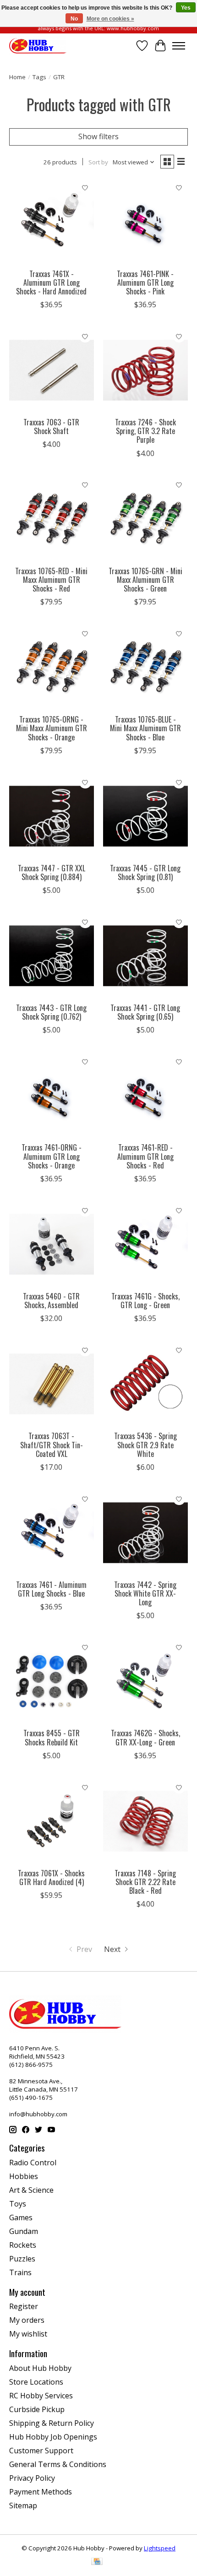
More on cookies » (110, 19)
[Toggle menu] (179, 46)
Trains (20, 2272)
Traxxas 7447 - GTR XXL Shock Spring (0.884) (52, 872)
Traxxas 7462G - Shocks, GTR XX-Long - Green (145, 1737)
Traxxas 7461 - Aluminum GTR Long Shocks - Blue (51, 1589)
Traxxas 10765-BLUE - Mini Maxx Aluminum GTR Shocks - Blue (145, 728)
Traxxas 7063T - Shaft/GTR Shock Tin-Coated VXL (52, 1445)
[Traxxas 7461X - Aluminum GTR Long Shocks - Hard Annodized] (52, 222)
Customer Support (41, 2451)
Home (17, 77)
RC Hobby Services (41, 2396)
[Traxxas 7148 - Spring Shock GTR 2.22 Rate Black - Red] (145, 1821)
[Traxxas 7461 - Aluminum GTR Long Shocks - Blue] (52, 1533)
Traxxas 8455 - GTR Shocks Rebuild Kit (52, 1737)
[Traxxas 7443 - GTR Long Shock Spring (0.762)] (52, 956)
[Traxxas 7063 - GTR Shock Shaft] (52, 370)
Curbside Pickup (37, 2409)
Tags (39, 77)
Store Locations (36, 2382)
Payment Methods (41, 2492)
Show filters (98, 136)
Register (24, 2306)
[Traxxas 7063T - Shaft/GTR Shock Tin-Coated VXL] (52, 1384)
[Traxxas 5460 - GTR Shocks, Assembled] (52, 1244)
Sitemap (23, 2505)
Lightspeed (160, 2548)
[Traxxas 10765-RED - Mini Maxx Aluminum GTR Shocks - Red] (52, 519)
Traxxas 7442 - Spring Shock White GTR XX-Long (145, 1593)
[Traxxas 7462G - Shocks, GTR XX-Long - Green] (145, 1681)
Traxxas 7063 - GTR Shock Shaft (51, 427)
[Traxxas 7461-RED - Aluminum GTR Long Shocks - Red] (145, 1095)
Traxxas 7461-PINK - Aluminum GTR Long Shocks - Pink (145, 283)
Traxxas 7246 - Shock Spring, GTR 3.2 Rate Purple (145, 431)
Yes (186, 8)
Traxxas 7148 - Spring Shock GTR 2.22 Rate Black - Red (145, 1882)
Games (21, 2217)
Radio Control (33, 2163)
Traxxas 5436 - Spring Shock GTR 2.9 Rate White (145, 1445)
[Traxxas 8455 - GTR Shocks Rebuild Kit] (52, 1681)
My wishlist (28, 2334)
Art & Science (31, 2190)
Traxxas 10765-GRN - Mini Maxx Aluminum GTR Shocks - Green (145, 580)
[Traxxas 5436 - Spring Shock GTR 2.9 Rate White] (145, 1384)
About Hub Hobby (40, 2368)
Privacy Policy (32, 2478)
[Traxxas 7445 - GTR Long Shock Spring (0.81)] (145, 816)
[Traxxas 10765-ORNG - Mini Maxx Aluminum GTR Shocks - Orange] (52, 667)
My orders (27, 2320)
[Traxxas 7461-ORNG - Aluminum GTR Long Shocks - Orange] (52, 1095)
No (74, 19)
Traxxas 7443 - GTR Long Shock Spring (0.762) (51, 1012)
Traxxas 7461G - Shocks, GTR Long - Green (145, 1301)
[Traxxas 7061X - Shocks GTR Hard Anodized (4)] (52, 1821)
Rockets (23, 2245)
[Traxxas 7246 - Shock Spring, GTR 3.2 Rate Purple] (145, 370)
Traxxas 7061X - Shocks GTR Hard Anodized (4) (51, 1878)
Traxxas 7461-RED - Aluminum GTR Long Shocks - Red (145, 1156)
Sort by (98, 162)
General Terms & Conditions (58, 2464)
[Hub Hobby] (38, 46)
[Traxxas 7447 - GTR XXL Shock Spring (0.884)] (52, 816)
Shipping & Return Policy (52, 2423)
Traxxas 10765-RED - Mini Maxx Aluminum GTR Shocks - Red (51, 580)
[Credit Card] (97, 2562)
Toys (18, 2204)
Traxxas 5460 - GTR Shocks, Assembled (51, 1301)
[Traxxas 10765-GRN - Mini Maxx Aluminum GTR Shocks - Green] (145, 519)
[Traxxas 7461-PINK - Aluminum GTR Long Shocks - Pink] (145, 222)
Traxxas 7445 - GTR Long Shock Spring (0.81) (145, 872)
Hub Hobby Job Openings (53, 2437)
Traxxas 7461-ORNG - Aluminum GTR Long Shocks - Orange (52, 1156)
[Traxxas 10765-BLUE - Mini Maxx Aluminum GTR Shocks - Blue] (145, 667)
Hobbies (24, 2176)
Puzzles (22, 2259)
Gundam (24, 2231)
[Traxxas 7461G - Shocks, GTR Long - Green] (145, 1244)
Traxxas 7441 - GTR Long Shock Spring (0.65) (145, 1012)
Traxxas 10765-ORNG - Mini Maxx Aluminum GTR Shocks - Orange (52, 728)
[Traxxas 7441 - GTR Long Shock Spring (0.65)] (145, 956)
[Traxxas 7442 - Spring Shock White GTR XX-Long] (145, 1533)
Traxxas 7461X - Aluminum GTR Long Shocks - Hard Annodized (51, 283)
